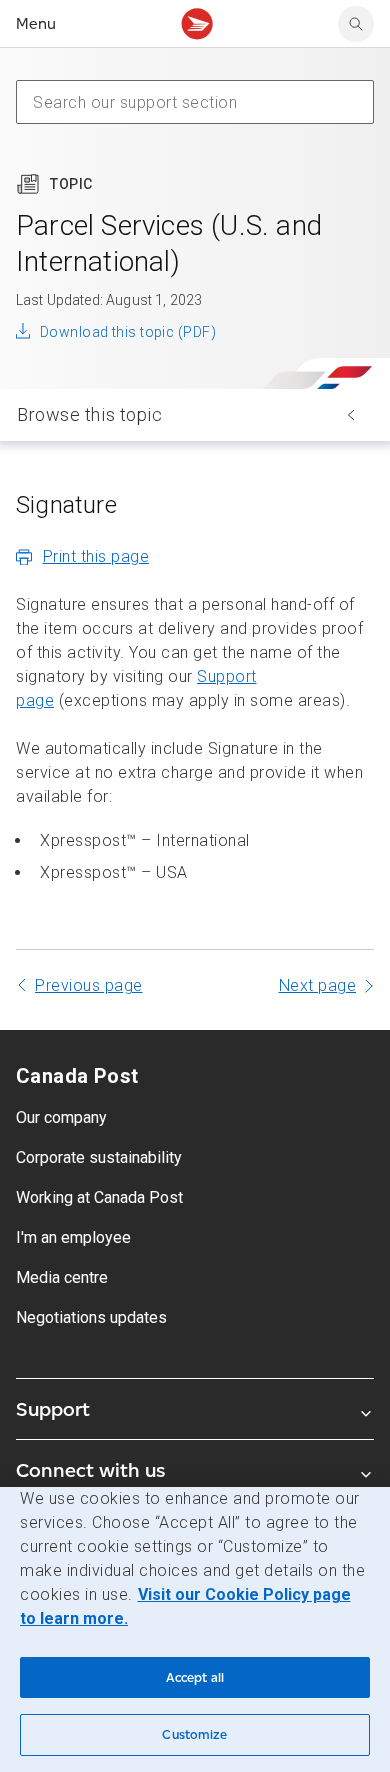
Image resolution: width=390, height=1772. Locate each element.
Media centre (62, 1277)
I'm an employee (73, 1237)
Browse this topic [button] (90, 414)
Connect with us (90, 1470)
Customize (194, 1734)
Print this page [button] (96, 556)
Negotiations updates (91, 1317)
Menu (36, 23)
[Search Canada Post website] (356, 24)
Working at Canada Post (99, 1197)
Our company (61, 1117)
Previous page (89, 985)
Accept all (195, 1677)
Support (53, 1409)
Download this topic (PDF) (128, 332)
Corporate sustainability (99, 1157)
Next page (318, 985)
